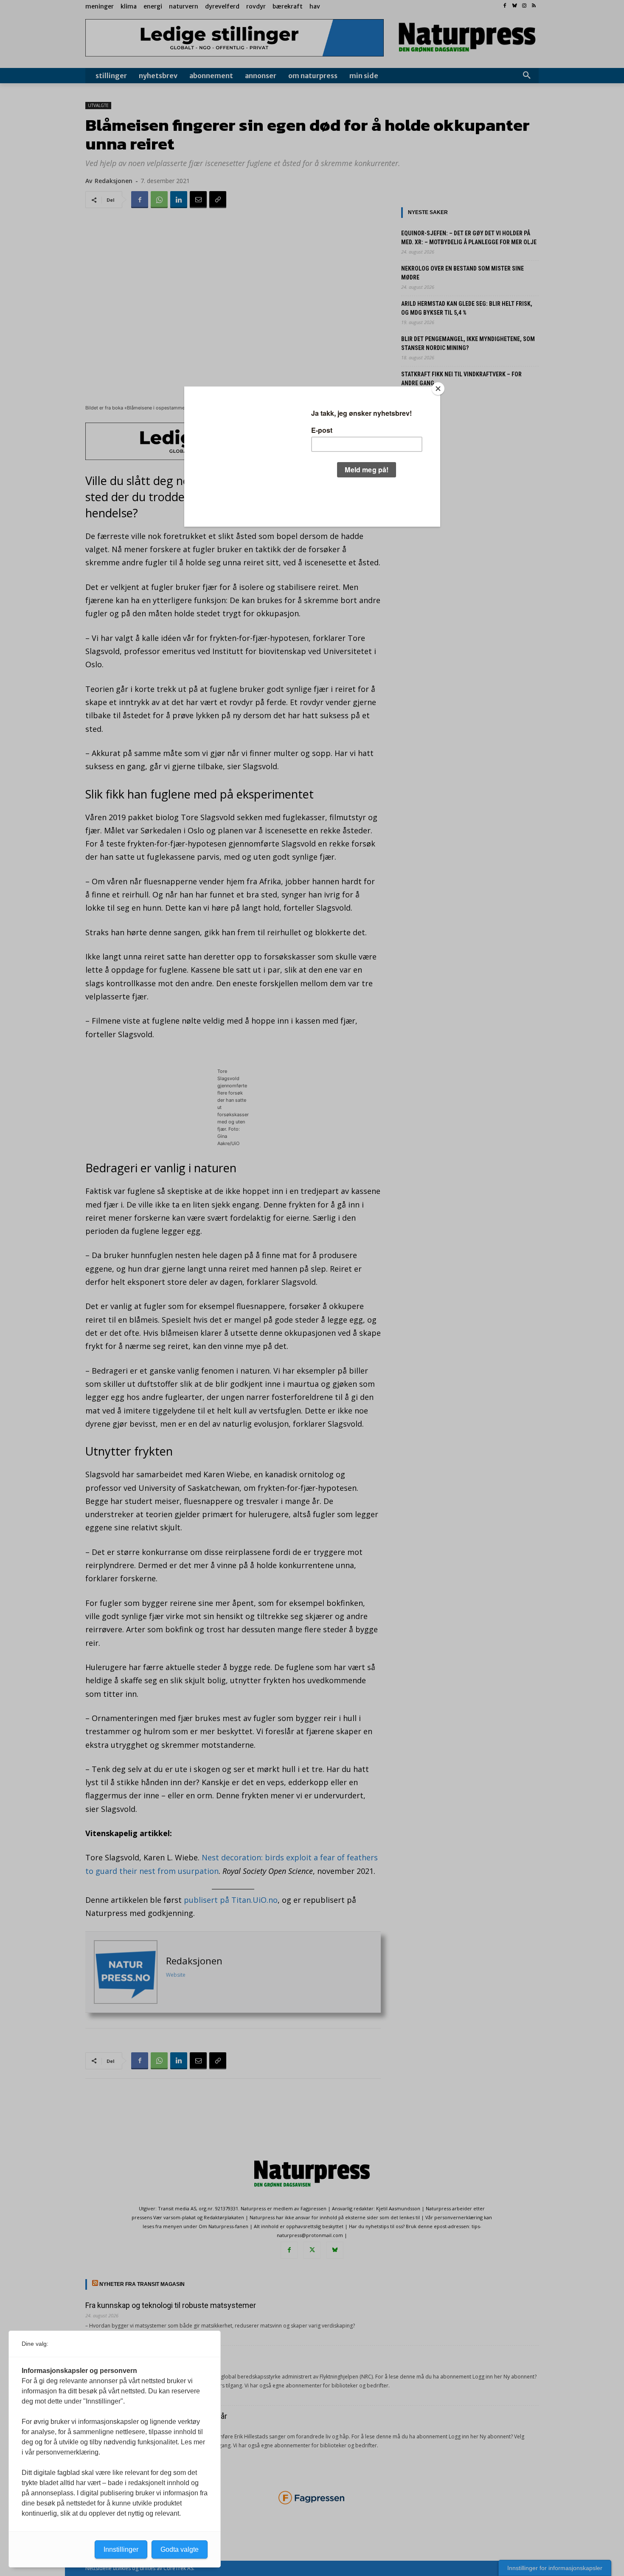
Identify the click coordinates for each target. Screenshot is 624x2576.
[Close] (438, 389)
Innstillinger (121, 2549)
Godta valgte (180, 2549)
